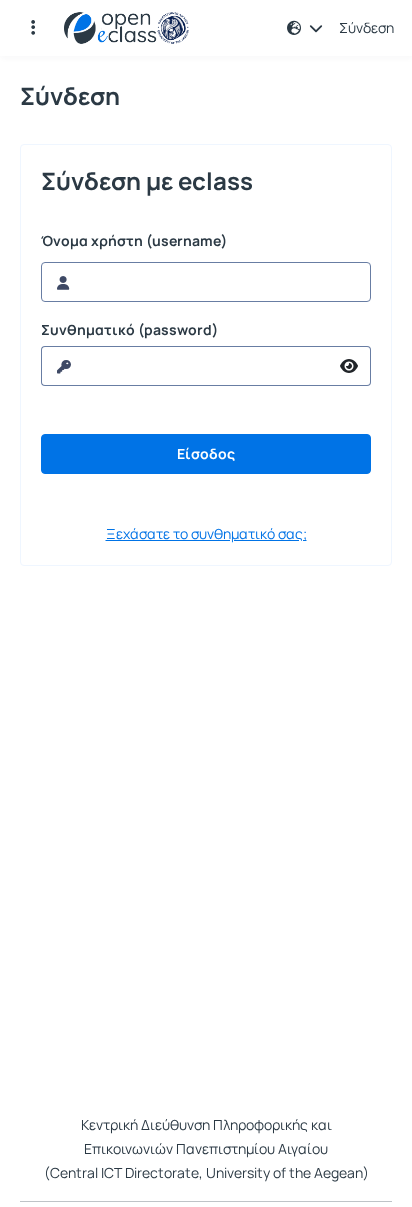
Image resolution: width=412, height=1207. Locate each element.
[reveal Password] (349, 366)
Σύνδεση (366, 28)
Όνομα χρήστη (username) (134, 241)
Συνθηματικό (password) (129, 330)
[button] (33, 28)
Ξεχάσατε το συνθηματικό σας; (206, 533)
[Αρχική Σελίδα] (126, 28)
